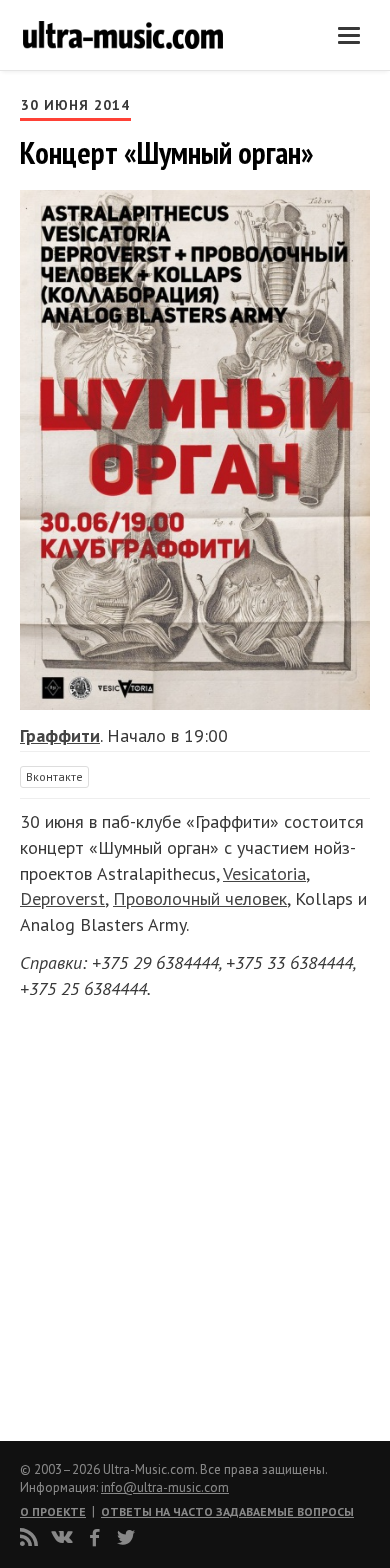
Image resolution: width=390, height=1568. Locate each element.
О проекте (53, 1511)
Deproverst (62, 898)
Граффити (60, 735)
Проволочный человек (200, 898)
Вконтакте (54, 776)
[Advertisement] (140, 1214)
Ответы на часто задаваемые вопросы (227, 1511)
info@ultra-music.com (165, 1487)
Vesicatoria (264, 873)
